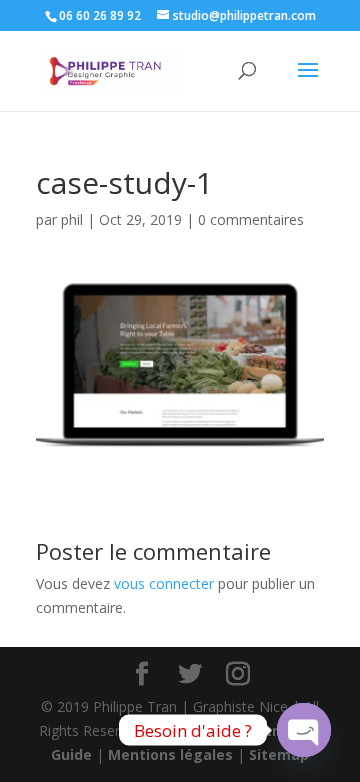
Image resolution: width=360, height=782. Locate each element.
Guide (71, 754)
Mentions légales (170, 754)
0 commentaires (251, 219)
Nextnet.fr (275, 730)
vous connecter (164, 583)
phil (72, 219)
